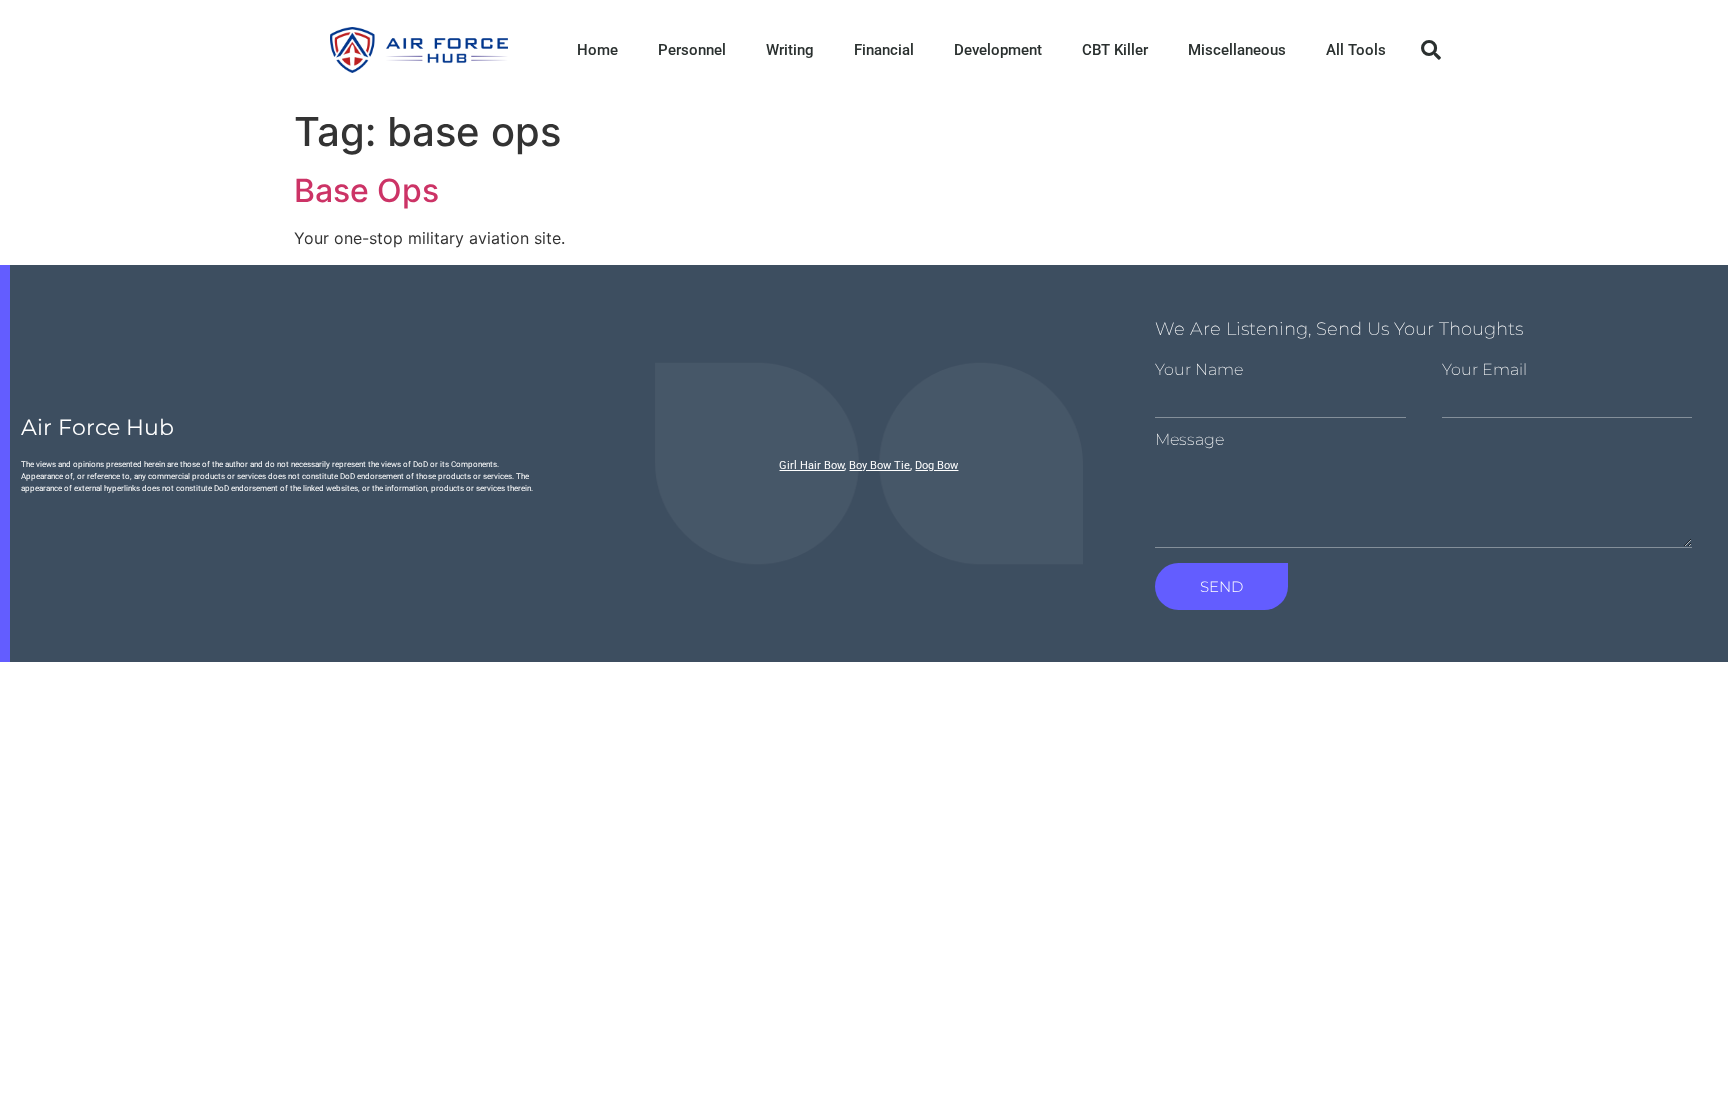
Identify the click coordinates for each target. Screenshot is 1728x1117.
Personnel (692, 50)
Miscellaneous (1237, 50)
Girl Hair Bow (811, 465)
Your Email (1484, 370)
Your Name (1199, 370)
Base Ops (366, 190)
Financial (884, 50)
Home (597, 50)
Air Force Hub (97, 427)
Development (998, 50)
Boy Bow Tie (879, 465)
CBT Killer (1115, 50)
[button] (1431, 50)
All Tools (1356, 50)
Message (1189, 440)
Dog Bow (936, 465)
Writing (790, 50)
